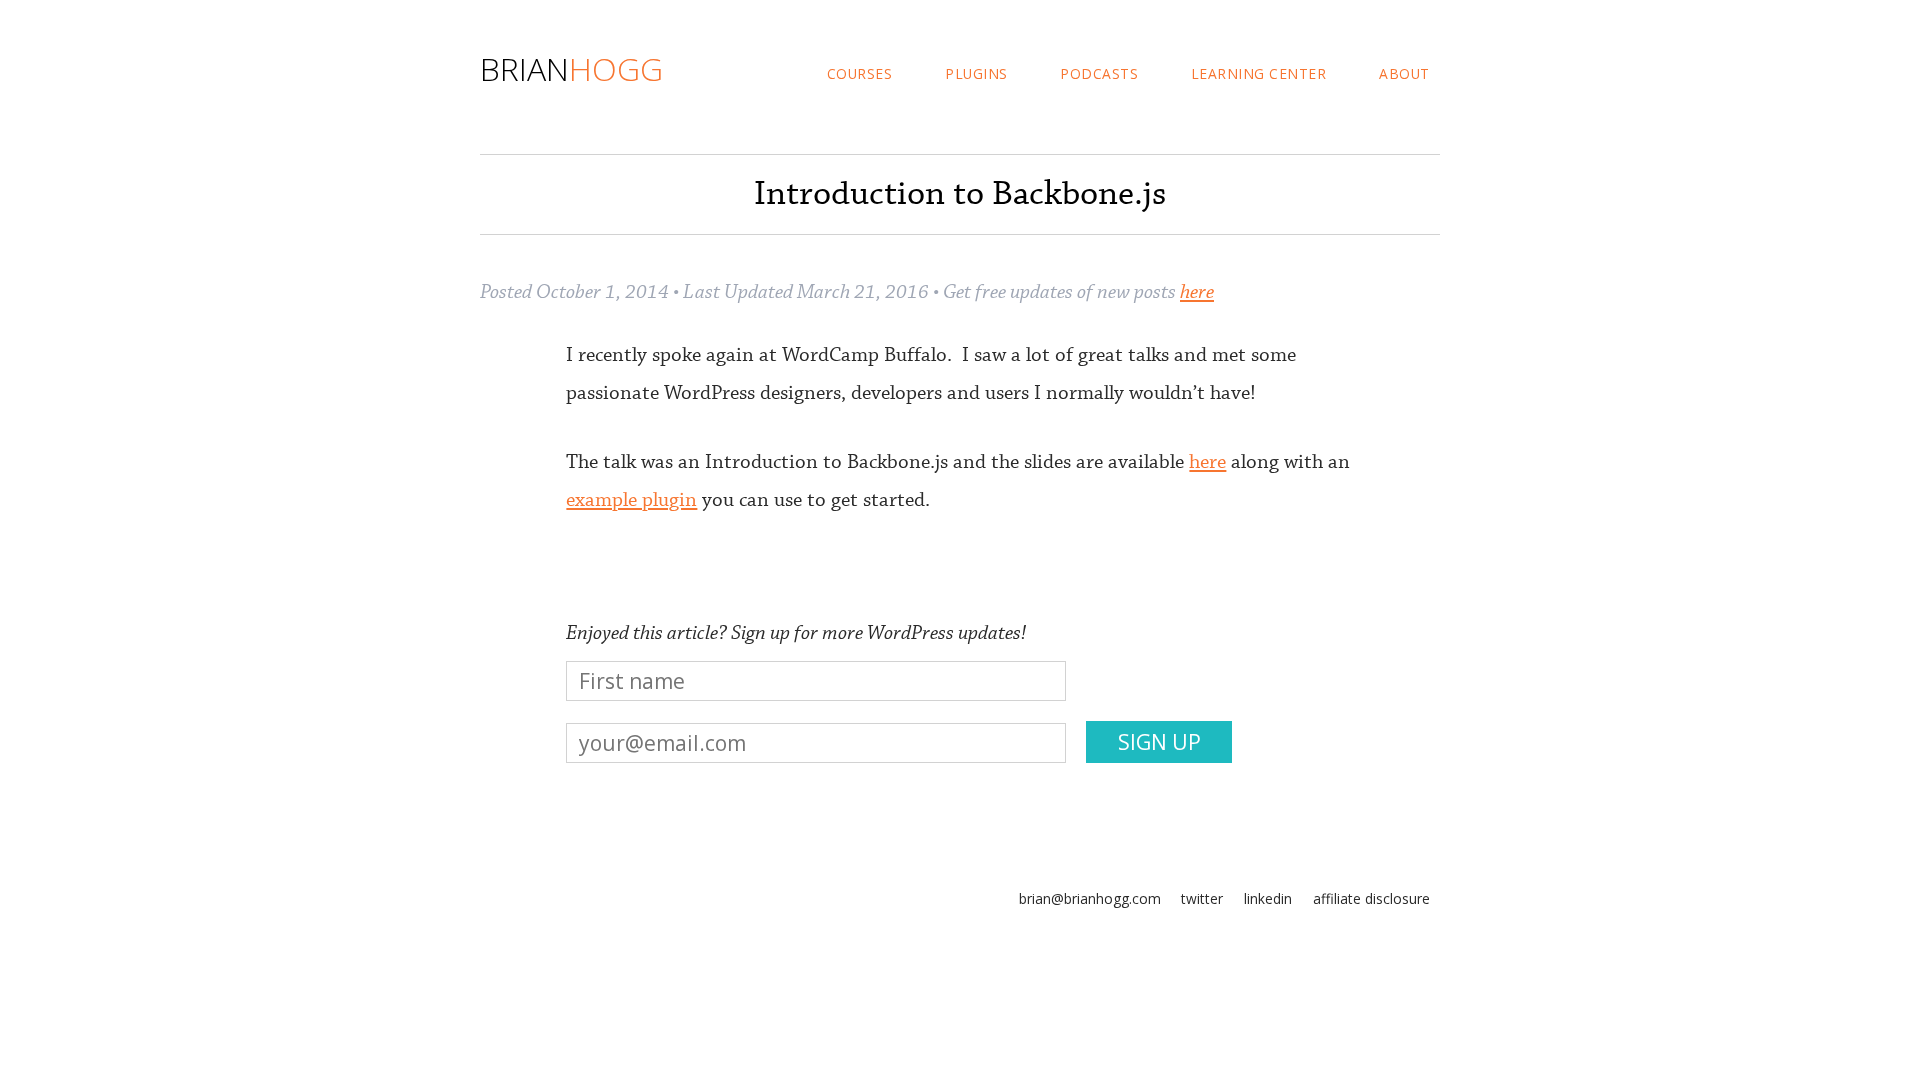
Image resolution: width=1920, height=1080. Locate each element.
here (1197, 292)
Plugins (976, 73)
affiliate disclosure (1371, 898)
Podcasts (1099, 73)
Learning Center (1259, 73)
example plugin (631, 500)
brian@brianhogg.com (1090, 898)
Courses (860, 73)
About (1404, 73)
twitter (1202, 898)
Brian (571, 68)
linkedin (1268, 898)
